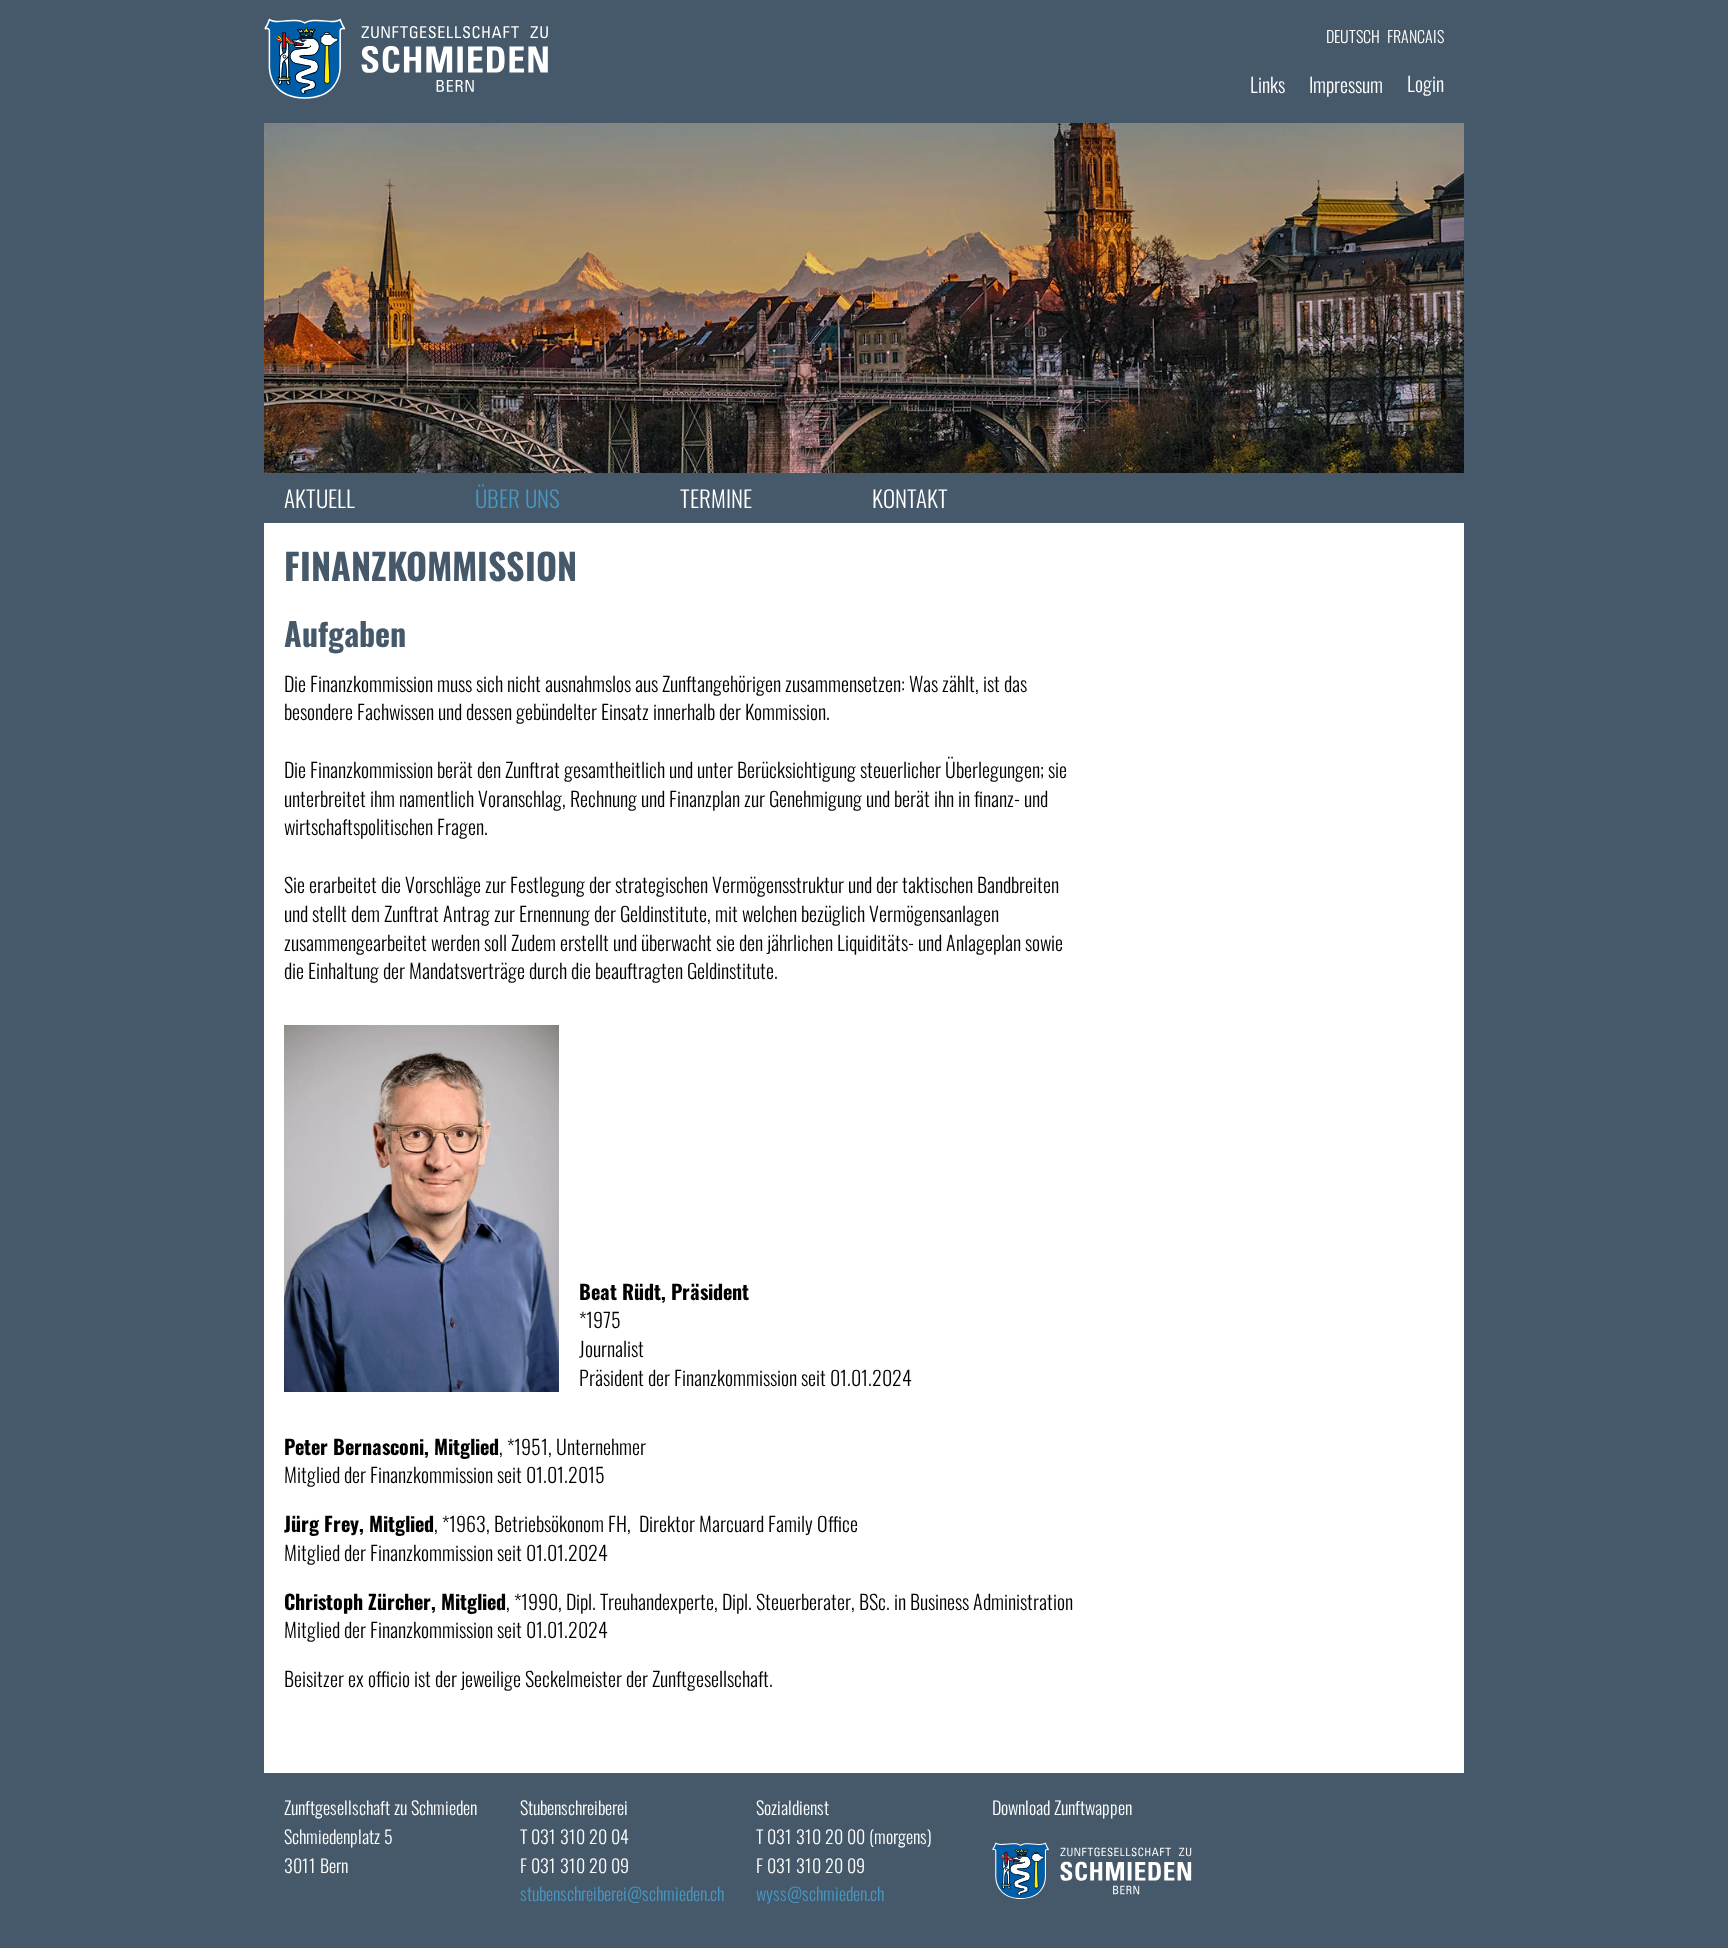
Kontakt (910, 498)
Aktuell (319, 498)
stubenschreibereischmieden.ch (622, 1893)
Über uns (517, 498)
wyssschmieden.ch (820, 1893)
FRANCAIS (1415, 36)
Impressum (1346, 84)
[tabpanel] (864, 298)
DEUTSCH (1353, 36)
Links (1267, 84)
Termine (716, 498)
